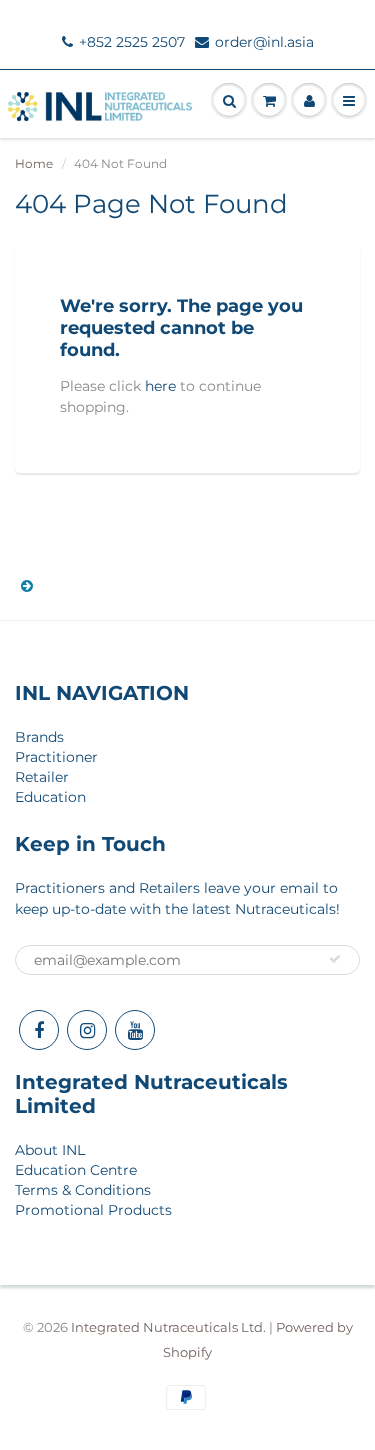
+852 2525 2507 (132, 42)
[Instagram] (87, 1030)
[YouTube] (135, 1030)
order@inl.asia (264, 42)
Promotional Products (93, 1210)
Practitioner (56, 757)
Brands (39, 737)
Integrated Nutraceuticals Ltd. (168, 1327)
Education (50, 797)
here (160, 386)
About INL (50, 1150)
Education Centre (76, 1170)
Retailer (42, 777)
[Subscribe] (335, 959)
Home (34, 163)
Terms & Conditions (83, 1190)
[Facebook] (39, 1030)
